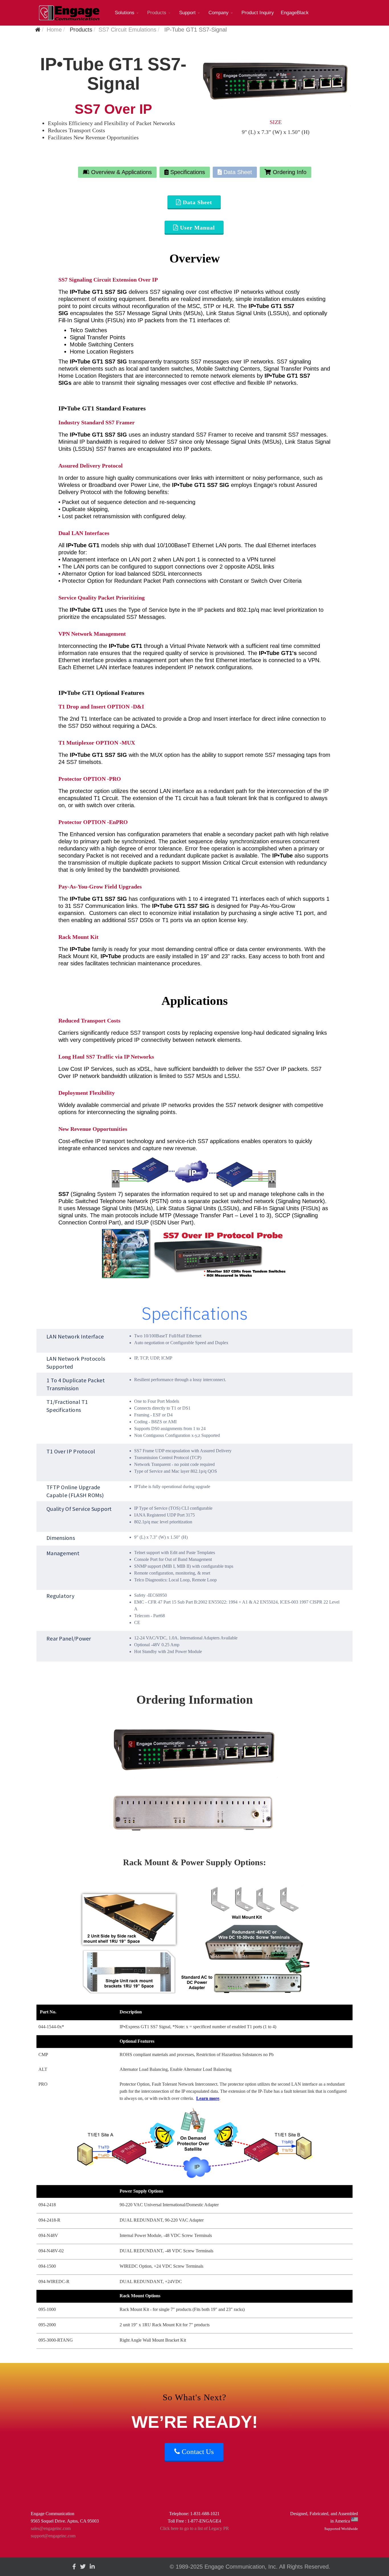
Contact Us (197, 2452)
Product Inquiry (258, 13)
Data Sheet (237, 172)
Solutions (125, 13)
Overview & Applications (121, 172)
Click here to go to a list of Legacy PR (195, 2528)
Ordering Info (289, 172)
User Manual (197, 228)
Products (157, 13)
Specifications (187, 172)
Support (187, 13)
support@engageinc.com (53, 2536)
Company (219, 13)
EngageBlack (295, 13)
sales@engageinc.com (51, 2528)
